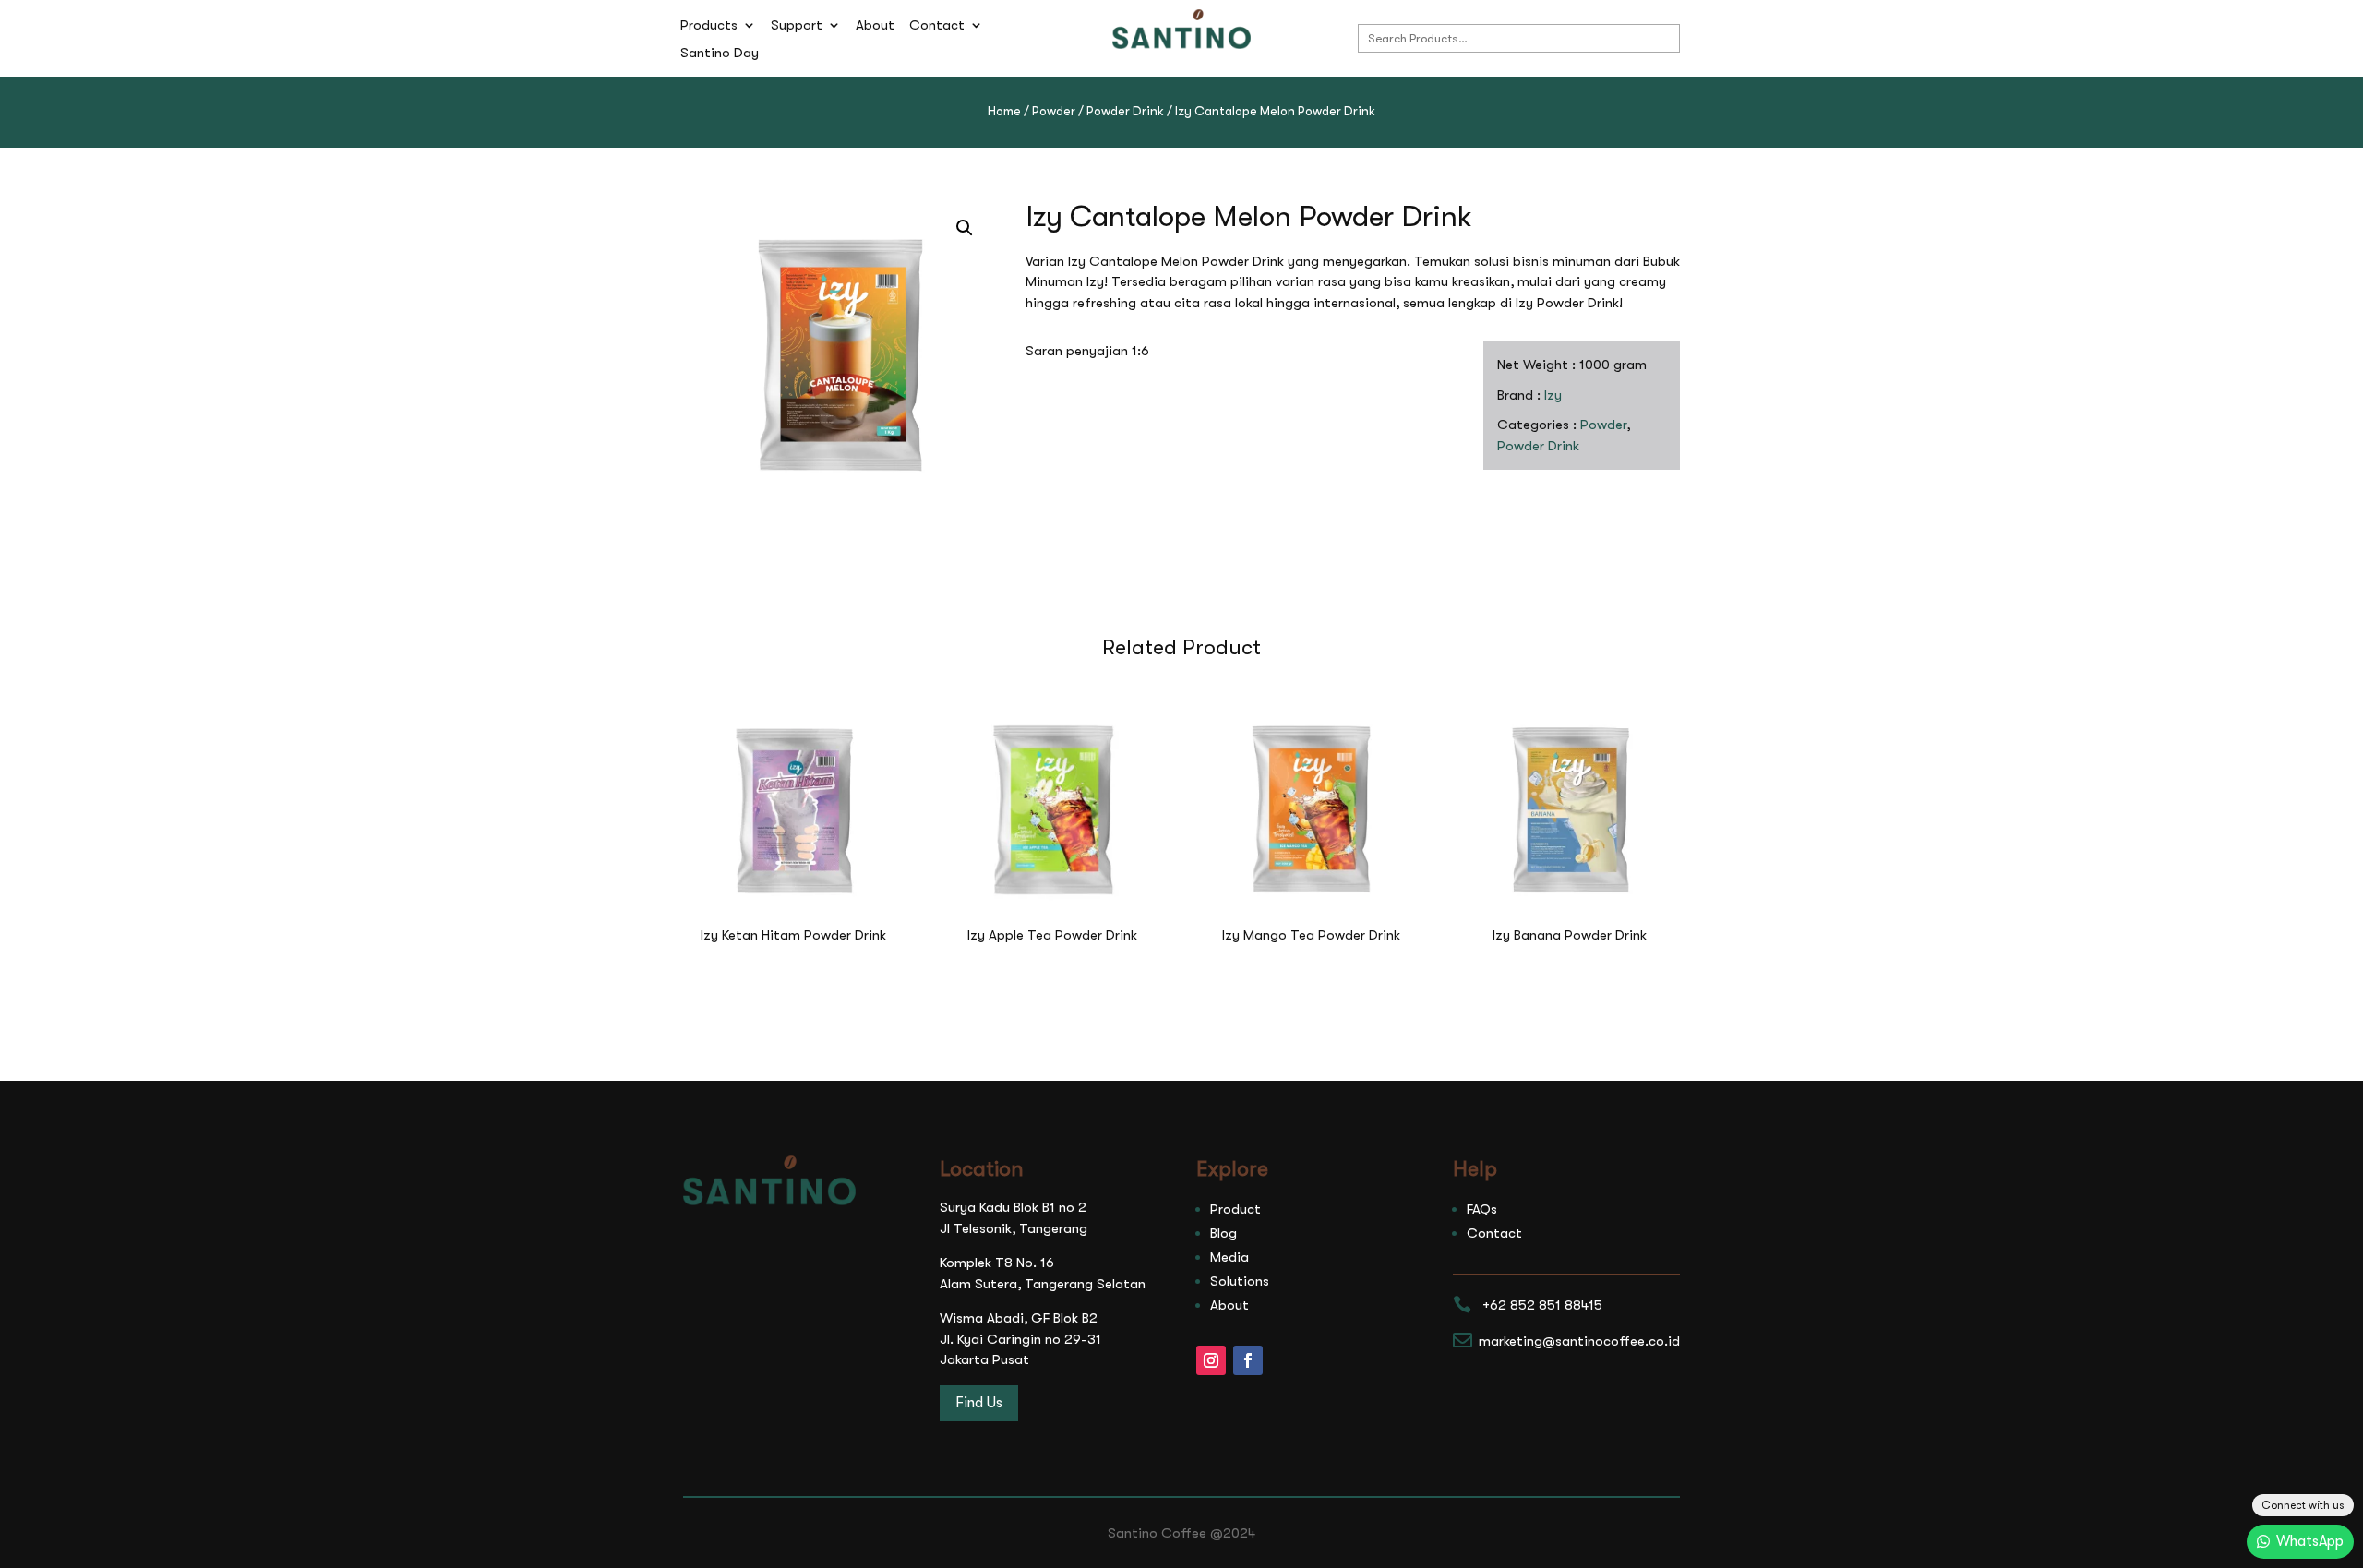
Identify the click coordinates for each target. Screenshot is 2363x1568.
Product (1235, 1209)
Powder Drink (1125, 111)
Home (1004, 111)
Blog (1223, 1233)
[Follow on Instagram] (1211, 1360)
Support (797, 26)
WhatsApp (2310, 1541)
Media (1229, 1257)
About (875, 26)
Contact (937, 26)
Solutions (1240, 1281)
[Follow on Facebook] (1248, 1360)
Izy (1553, 395)
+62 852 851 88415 (1542, 1305)
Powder (1054, 111)
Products (709, 26)
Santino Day (720, 54)
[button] (965, 228)
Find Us (979, 1403)
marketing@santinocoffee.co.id (1579, 1341)
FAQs (1482, 1209)
